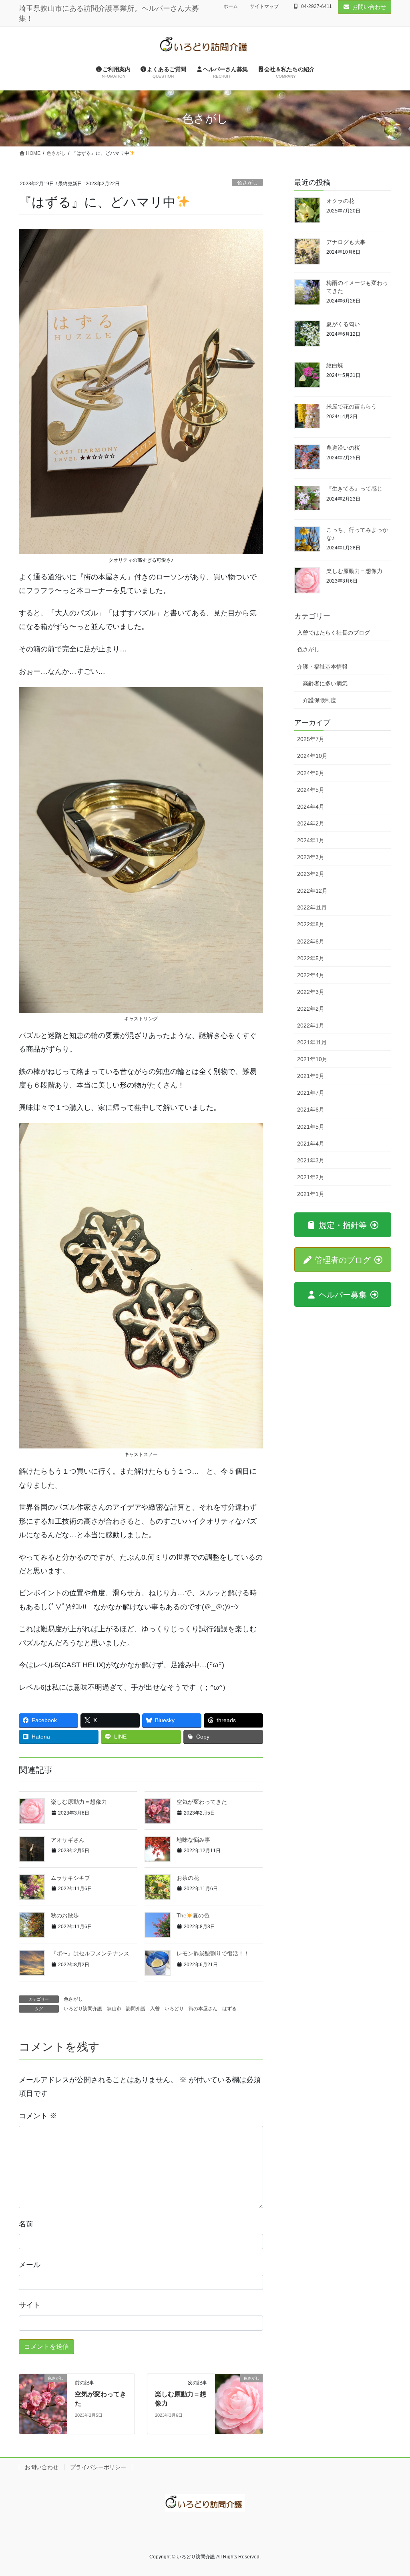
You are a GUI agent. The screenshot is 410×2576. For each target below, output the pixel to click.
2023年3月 (311, 857)
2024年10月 (312, 756)
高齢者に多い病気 (325, 683)
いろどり (174, 2009)
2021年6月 (311, 1110)
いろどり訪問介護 (83, 2009)
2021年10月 (312, 1059)
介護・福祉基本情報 (322, 667)
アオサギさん (68, 1840)
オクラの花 (340, 201)
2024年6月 (311, 773)
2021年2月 (311, 1177)
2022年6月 (311, 941)
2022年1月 (311, 1026)
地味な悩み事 (193, 1840)
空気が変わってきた (202, 1802)
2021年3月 (311, 1160)
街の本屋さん (203, 2009)
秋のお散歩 (65, 1915)
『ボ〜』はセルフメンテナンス (90, 1953)
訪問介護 (136, 2009)
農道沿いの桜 (343, 448)
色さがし (247, 183)
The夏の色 (193, 1915)
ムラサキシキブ (70, 1878)
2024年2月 (311, 823)
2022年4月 (311, 975)
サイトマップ (264, 6)
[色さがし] (43, 2403)
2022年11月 (312, 907)
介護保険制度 (320, 700)
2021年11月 (312, 1042)
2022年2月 (311, 1009)
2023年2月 (311, 874)
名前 (26, 2224)
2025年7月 (311, 739)
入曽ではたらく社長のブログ (334, 633)
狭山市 (114, 2009)
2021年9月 (311, 1076)
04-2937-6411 (317, 6)
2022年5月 (311, 958)
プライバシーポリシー (98, 2467)
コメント (38, 2116)
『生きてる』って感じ (354, 489)
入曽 (155, 2009)
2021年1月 (311, 1194)
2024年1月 (311, 840)
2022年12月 (312, 891)
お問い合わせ (369, 7)
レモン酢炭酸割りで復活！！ (213, 1953)
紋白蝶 (335, 365)
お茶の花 (188, 1878)
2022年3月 (311, 992)
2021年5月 (311, 1127)
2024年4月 (311, 807)
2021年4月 (311, 1144)
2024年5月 (311, 790)
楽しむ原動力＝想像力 (79, 1802)
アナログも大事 (346, 242)
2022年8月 (311, 924)
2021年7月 (311, 1093)
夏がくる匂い (343, 324)
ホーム (231, 6)
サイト (30, 2305)
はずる (229, 2009)
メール (30, 2265)
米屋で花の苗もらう (352, 407)
